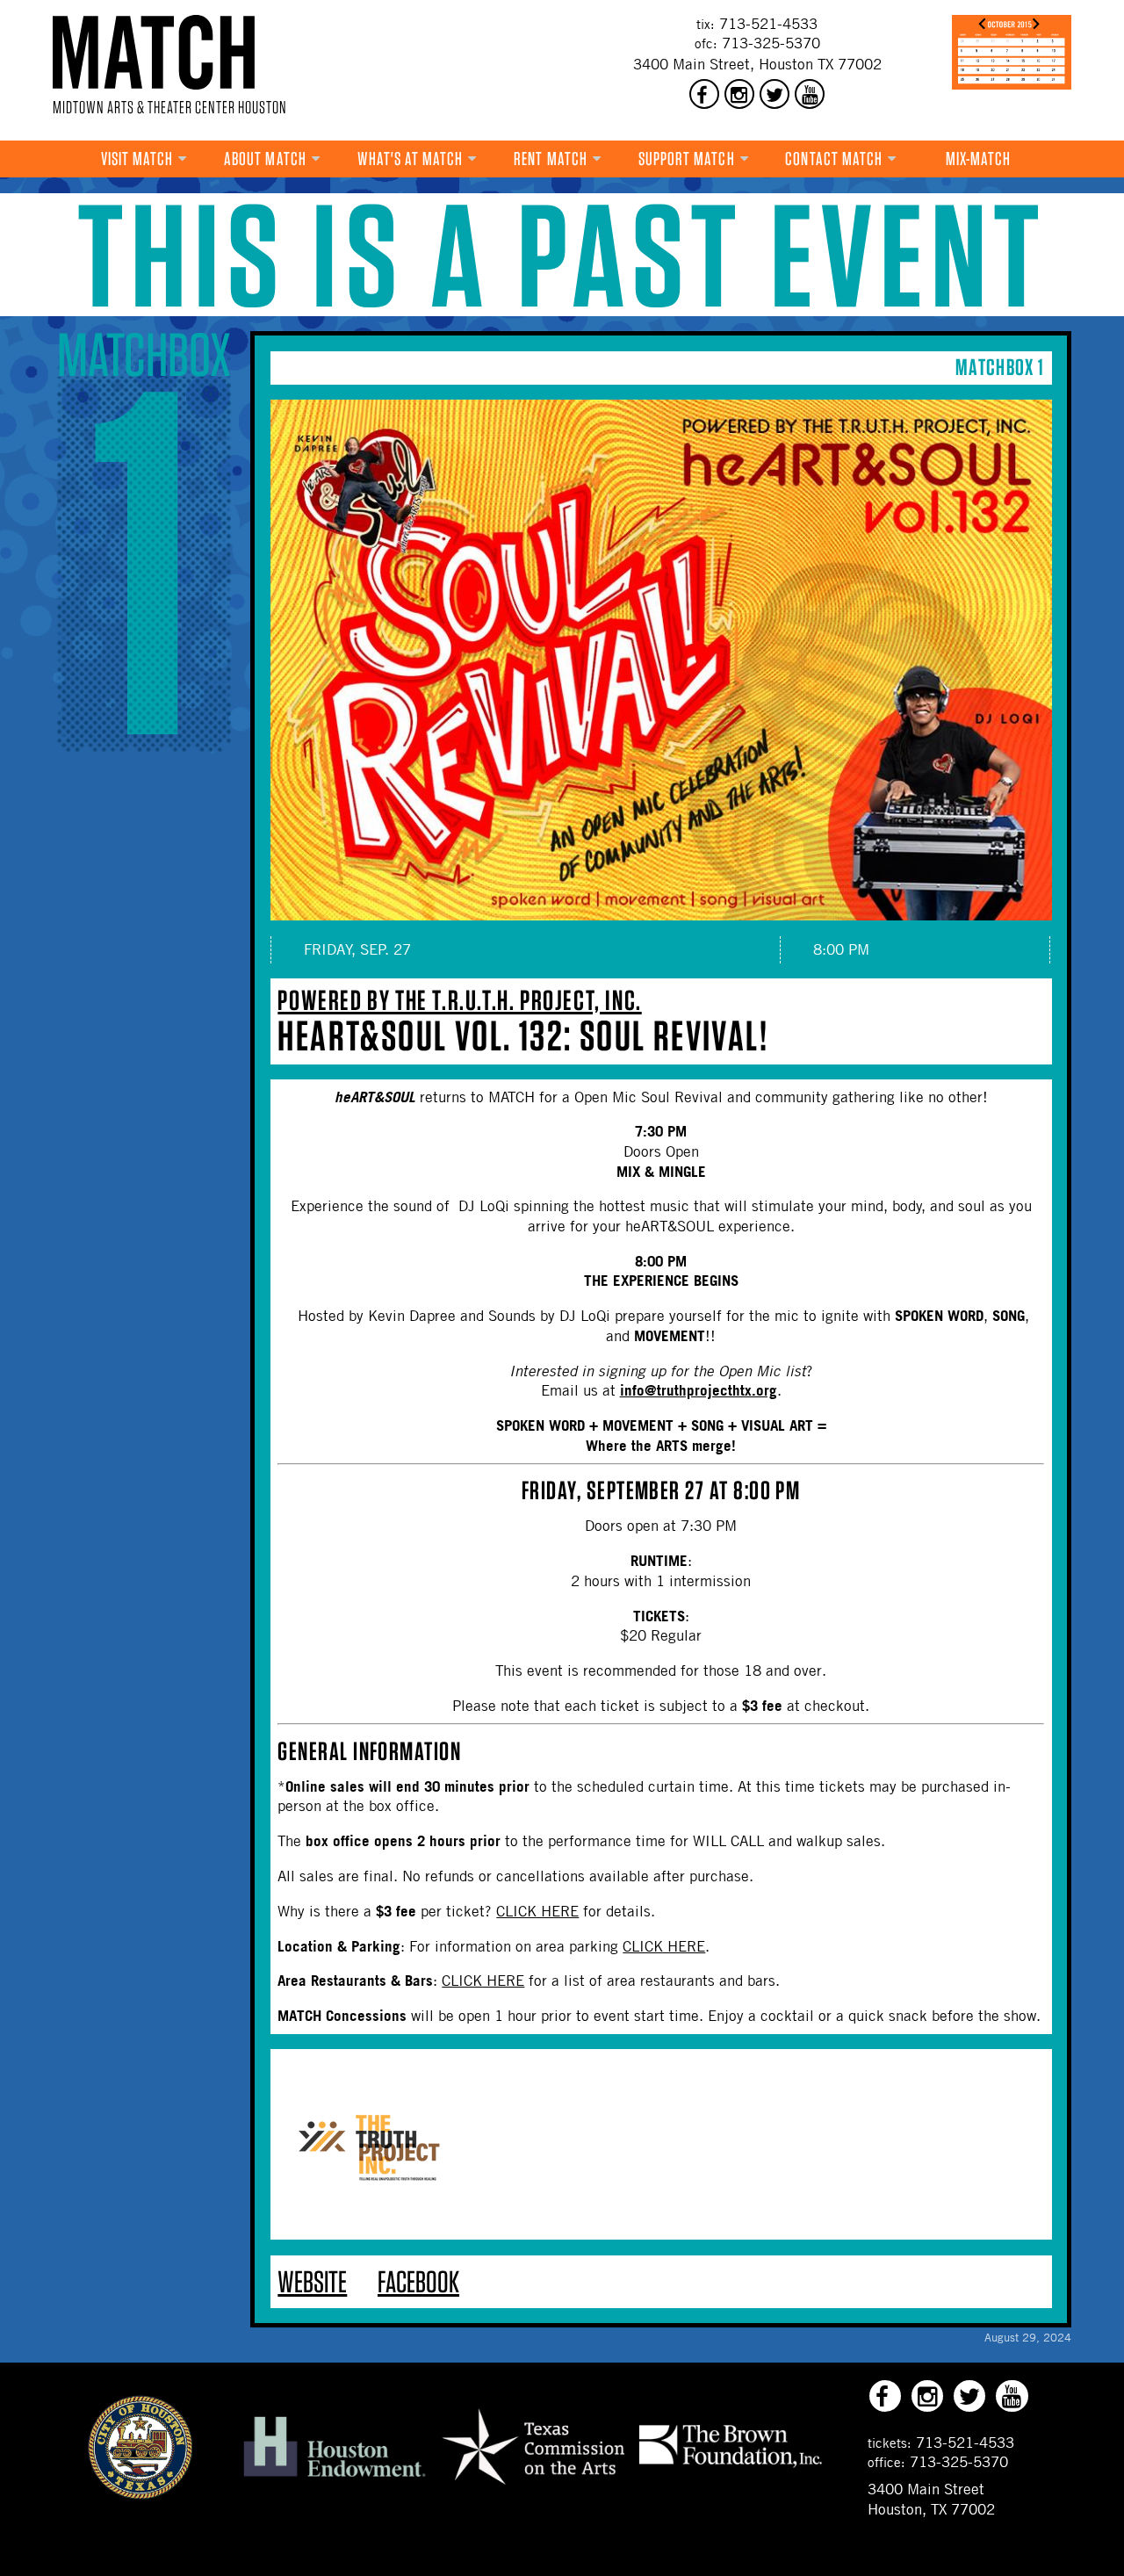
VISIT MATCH (137, 159)
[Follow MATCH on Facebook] (704, 94)
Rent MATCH (551, 159)
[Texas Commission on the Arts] (533, 2487)
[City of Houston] (140, 2494)
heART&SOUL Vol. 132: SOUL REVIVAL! (523, 1035)
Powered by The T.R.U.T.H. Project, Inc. (459, 1000)
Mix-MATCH (979, 159)
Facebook (418, 2281)
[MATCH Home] (154, 52)
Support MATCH (687, 159)
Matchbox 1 (1000, 367)
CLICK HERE (537, 1911)
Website (312, 2281)
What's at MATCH (411, 159)
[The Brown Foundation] (731, 2466)
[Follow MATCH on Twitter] (775, 94)
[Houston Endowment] (335, 2478)
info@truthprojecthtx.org (699, 1390)
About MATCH (265, 159)
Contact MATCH (834, 159)
